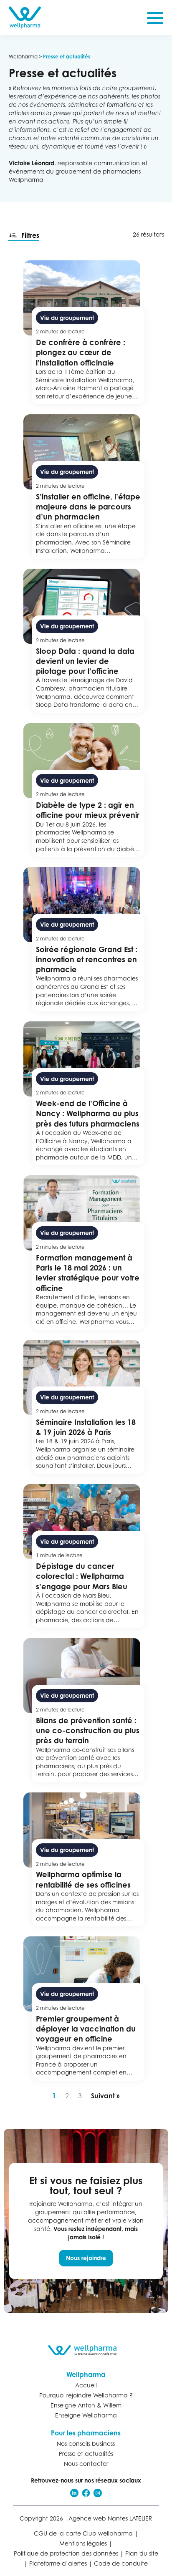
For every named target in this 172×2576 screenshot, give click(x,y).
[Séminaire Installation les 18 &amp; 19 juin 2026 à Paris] (86, 1407)
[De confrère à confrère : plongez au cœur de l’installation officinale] (86, 333)
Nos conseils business (86, 2444)
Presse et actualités (86, 2454)
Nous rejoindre (86, 2258)
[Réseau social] (74, 2493)
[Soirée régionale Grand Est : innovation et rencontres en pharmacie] (86, 939)
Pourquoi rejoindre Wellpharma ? (86, 2395)
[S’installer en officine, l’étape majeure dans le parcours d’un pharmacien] (86, 486)
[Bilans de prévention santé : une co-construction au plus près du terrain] (86, 1710)
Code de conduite (121, 2563)
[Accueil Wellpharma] (25, 18)
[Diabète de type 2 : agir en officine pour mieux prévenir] (86, 790)
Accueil (86, 2385)
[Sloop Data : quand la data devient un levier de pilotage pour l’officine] (86, 641)
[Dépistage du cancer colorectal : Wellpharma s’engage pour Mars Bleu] (86, 1556)
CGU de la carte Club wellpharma (83, 2533)
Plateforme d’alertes (58, 2563)
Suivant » (105, 2096)
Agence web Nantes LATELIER (110, 2518)
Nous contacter (86, 2464)
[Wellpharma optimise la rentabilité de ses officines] (86, 1859)
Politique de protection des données (66, 2553)
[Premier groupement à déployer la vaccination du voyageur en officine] (86, 2009)
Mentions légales (83, 2543)
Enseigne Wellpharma (86, 2415)
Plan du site (142, 2553)
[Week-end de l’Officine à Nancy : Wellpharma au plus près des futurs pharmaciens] (86, 1094)
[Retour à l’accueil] (86, 2350)
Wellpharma (23, 57)
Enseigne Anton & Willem (86, 2405)
